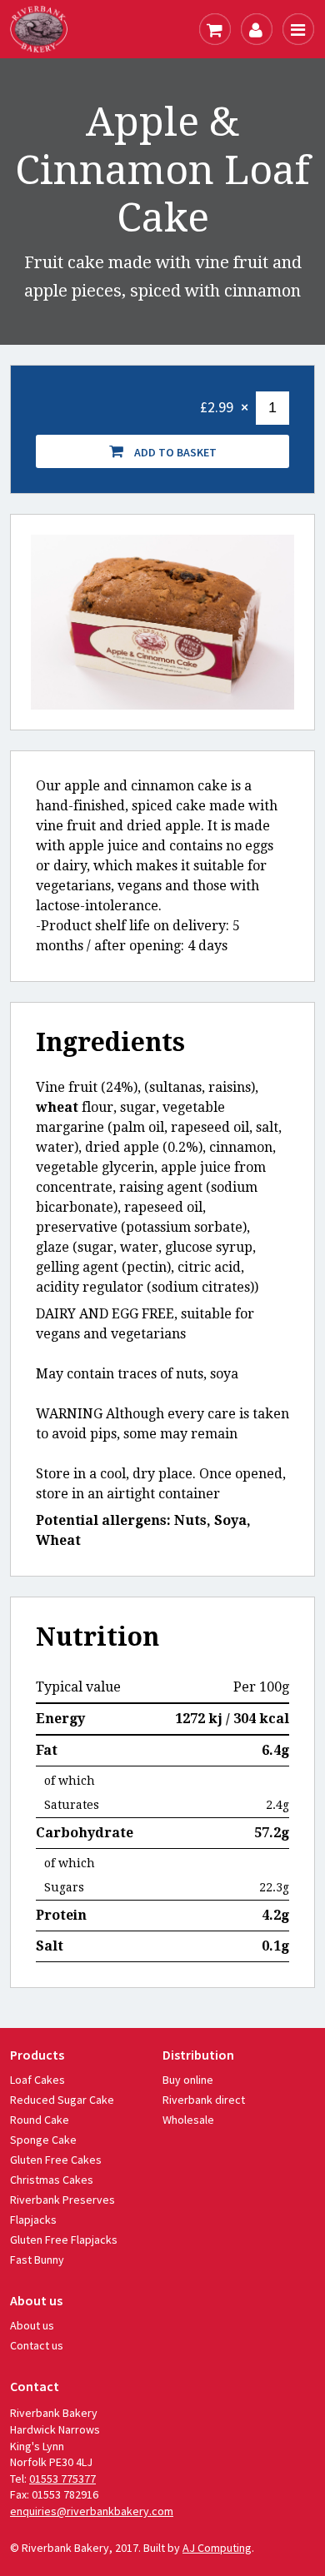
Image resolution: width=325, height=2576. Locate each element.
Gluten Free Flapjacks (64, 2240)
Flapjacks (33, 2220)
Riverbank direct (204, 2100)
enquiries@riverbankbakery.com (92, 2511)
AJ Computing (217, 2548)
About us (32, 2325)
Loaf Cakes (37, 2080)
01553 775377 (62, 2479)
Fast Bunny (37, 2260)
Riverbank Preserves (62, 2200)
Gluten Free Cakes (56, 2160)
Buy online (188, 2080)
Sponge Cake (43, 2140)
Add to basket (174, 452)
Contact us (37, 2345)
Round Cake (40, 2120)
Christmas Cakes (52, 2180)
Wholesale (188, 2120)
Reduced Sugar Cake (62, 2100)
